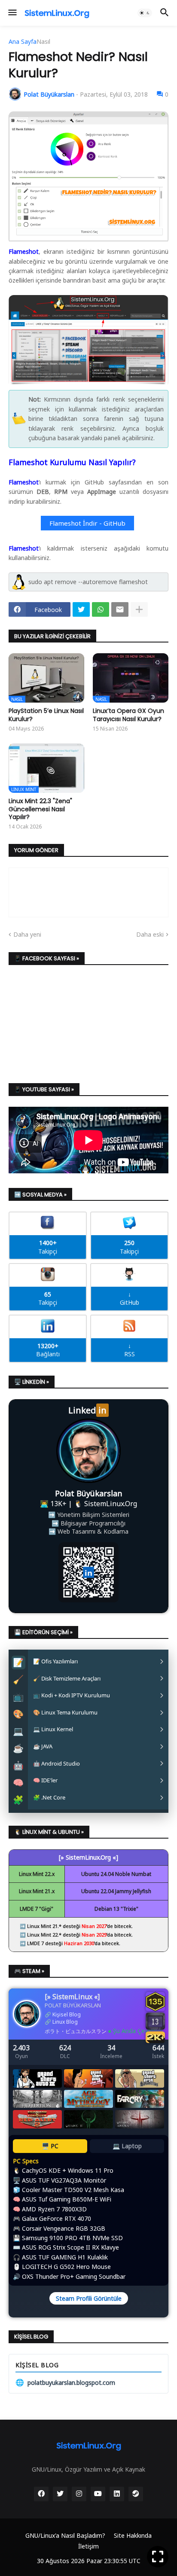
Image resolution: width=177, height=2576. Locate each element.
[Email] (120, 609)
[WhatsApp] (101, 609)
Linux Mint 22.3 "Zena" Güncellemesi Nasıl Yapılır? (40, 809)
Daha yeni (27, 934)
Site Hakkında (133, 2535)
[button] (12, 13)
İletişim (88, 2546)
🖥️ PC (50, 2146)
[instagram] (79, 2494)
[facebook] (41, 2494)
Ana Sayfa (23, 42)
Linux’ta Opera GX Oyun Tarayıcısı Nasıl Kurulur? (128, 715)
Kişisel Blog (67, 2014)
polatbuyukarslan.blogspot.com (65, 2382)
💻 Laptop (127, 2146)
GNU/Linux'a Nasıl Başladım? (65, 2535)
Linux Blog (65, 2022)
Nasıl (43, 42)
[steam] (136, 2494)
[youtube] (98, 2494)
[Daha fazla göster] (139, 609)
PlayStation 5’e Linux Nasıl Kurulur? (46, 715)
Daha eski (150, 934)
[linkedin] (117, 2494)
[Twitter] (81, 609)
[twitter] (60, 2494)
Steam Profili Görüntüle (89, 2298)
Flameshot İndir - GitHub (87, 523)
